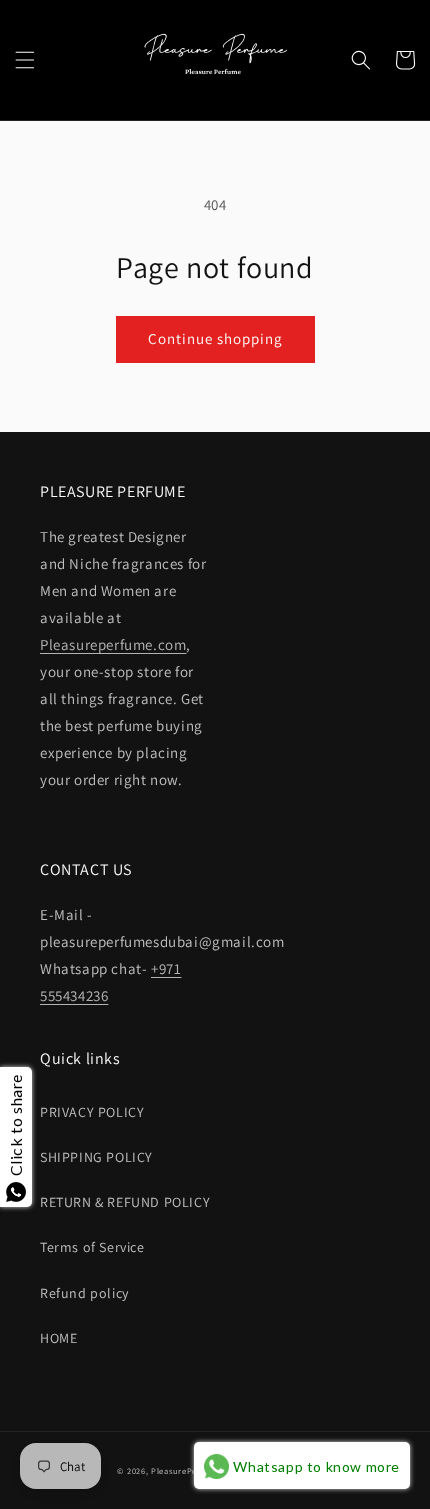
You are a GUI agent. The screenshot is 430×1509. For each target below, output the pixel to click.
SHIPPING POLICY (96, 1157)
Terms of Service (92, 1247)
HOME (58, 1338)
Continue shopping (215, 338)
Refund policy (84, 1293)
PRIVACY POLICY (92, 1112)
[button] (25, 60)
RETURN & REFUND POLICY (125, 1202)
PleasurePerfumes (188, 1470)
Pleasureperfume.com (113, 644)
